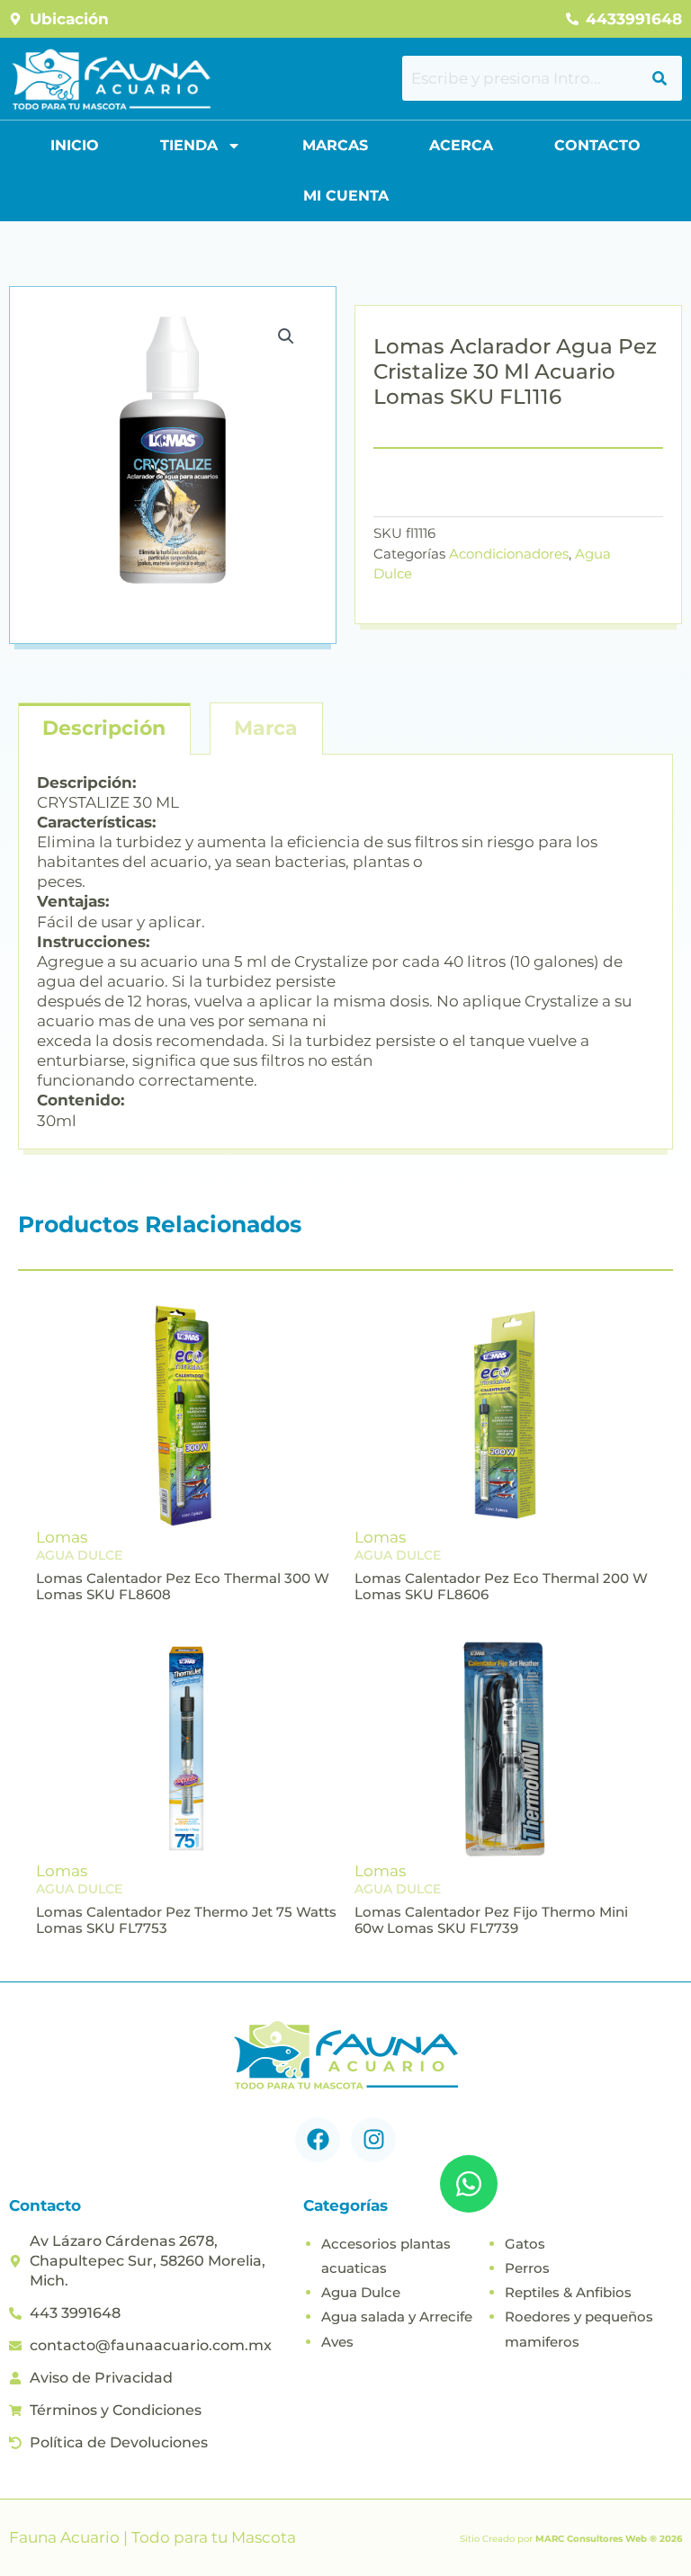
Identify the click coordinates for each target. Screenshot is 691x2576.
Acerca (461, 145)
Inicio (75, 145)
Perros (527, 2268)
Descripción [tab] (104, 728)
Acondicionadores (509, 554)
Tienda (189, 145)
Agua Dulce (361, 2292)
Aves (337, 2342)
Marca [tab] (266, 728)
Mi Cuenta (346, 196)
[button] (286, 336)
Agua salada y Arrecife (397, 2317)
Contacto (597, 145)
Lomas (62, 1537)
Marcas (335, 145)
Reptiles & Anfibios (568, 2292)
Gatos (525, 2244)
